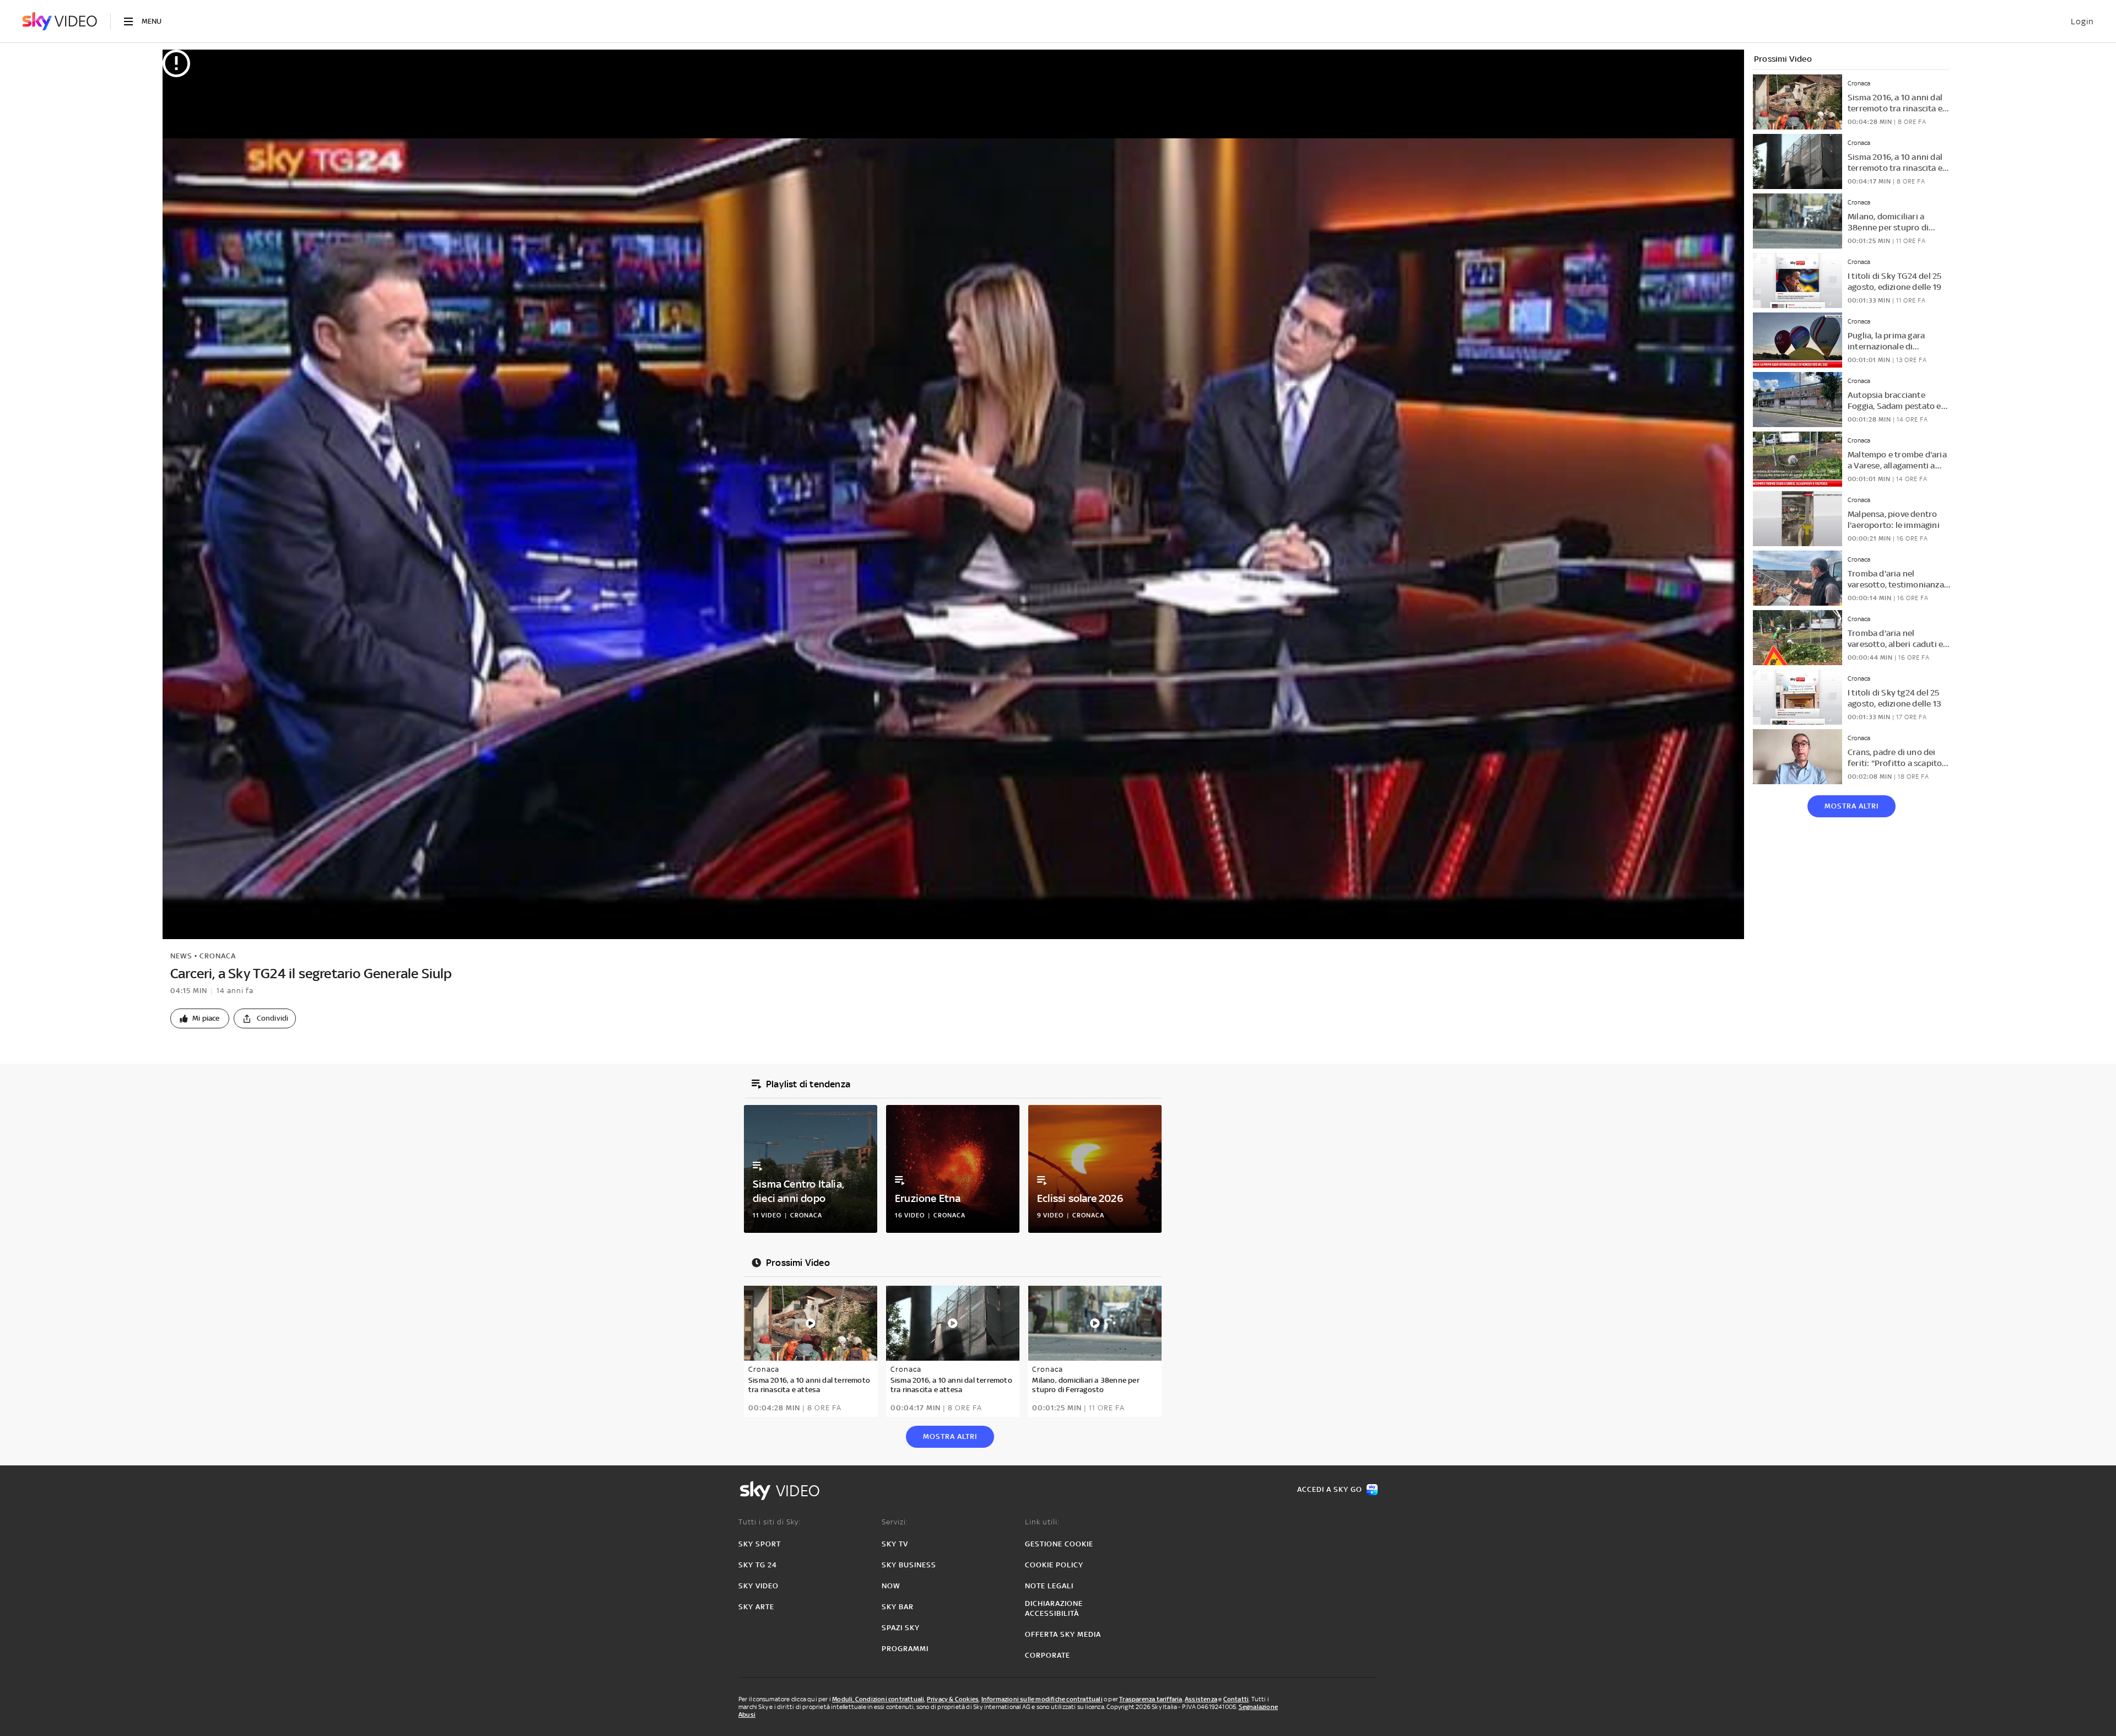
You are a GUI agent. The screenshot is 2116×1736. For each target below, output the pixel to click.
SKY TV (895, 1544)
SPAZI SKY (901, 1628)
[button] (200, 1018)
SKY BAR (898, 1607)
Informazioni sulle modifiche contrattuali (1042, 1699)
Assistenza (1201, 1699)
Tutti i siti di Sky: (770, 1522)
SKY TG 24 (758, 1565)
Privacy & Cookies (953, 1699)
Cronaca (218, 956)
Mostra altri (1851, 806)
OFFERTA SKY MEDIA (1063, 1634)
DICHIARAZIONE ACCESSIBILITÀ (1054, 1608)
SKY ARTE (756, 1607)
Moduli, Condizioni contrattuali (878, 1699)
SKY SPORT (760, 1544)
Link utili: (1042, 1522)
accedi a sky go (1330, 1489)
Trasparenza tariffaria (1151, 1699)
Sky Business (909, 1565)
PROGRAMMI (905, 1649)
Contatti (1236, 1699)
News (181, 956)
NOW (891, 1586)
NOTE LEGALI (1049, 1586)
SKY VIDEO (759, 1586)
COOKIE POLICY (1054, 1565)
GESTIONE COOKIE (1059, 1544)
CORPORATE (1048, 1655)
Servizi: (895, 1522)
